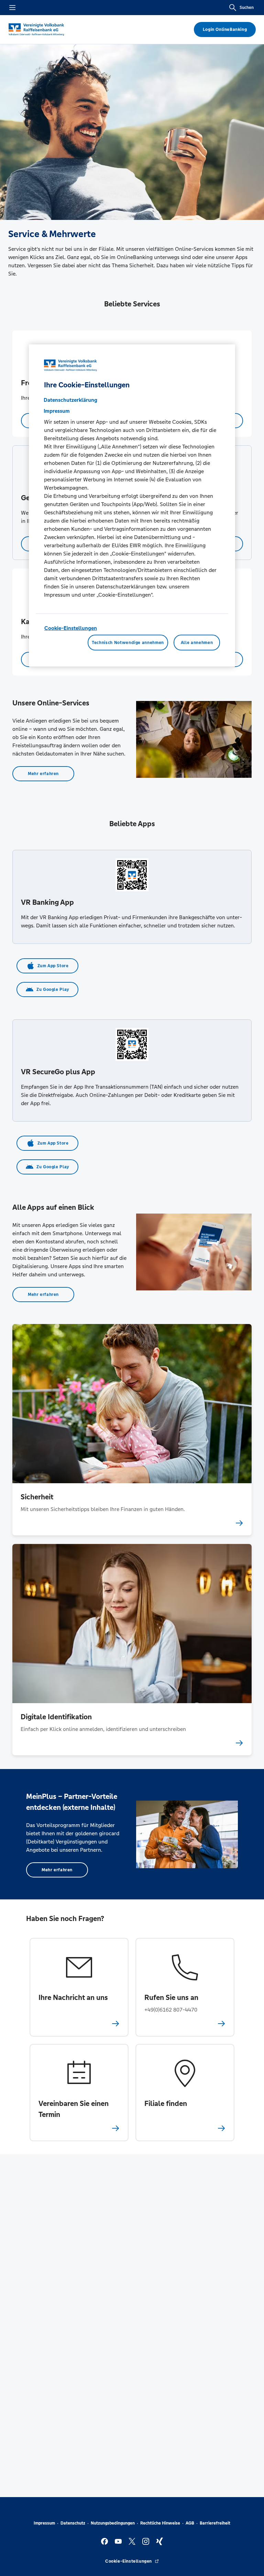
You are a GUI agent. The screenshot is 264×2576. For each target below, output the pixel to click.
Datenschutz (73, 2523)
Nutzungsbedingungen (113, 2523)
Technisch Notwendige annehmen (128, 643)
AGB (190, 2523)
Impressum (44, 2523)
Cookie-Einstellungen (71, 628)
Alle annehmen (197, 643)
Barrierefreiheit (215, 2523)
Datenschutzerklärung (70, 400)
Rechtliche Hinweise (160, 2523)
